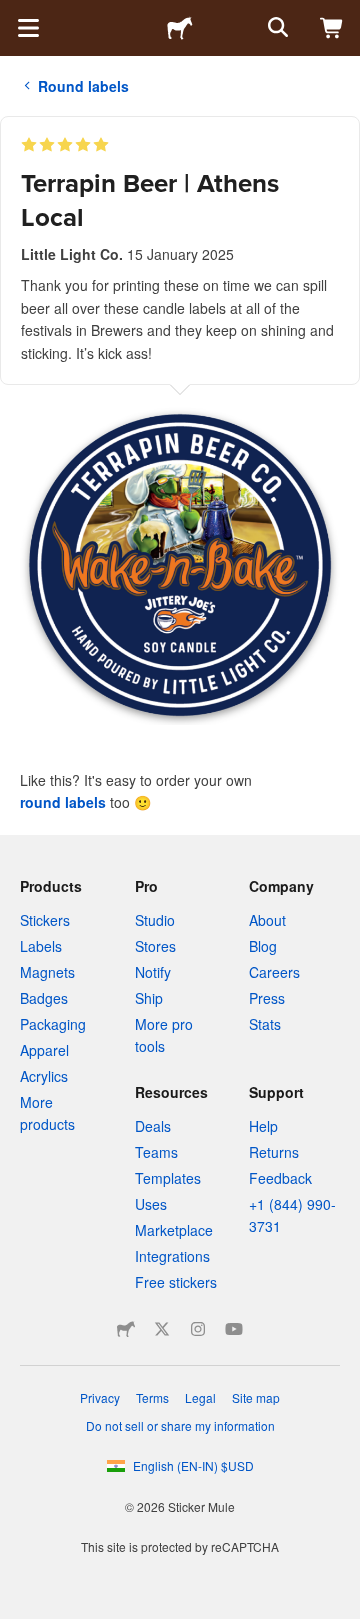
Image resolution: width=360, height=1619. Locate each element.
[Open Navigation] (28, 28)
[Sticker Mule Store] (126, 1329)
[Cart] (332, 28)
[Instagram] (198, 1329)
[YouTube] (234, 1329)
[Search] (276, 28)
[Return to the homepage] (180, 28)
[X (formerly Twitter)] (162, 1329)
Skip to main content (15, 15)
